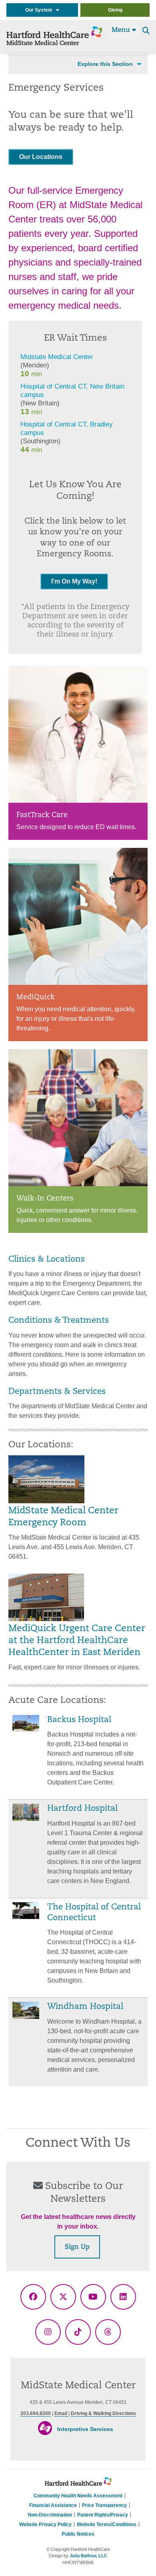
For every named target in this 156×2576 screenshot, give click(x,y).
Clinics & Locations (47, 1260)
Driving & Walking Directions (103, 2413)
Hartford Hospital (82, 1809)
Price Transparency (104, 2505)
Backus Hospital (79, 1720)
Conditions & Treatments (59, 1321)
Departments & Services (57, 1392)
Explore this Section (105, 64)
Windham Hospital (85, 2007)
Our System (41, 10)
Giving (115, 10)
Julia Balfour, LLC (88, 2556)
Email (61, 2413)
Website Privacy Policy (45, 2524)
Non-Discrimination (50, 2515)
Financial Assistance (53, 2505)
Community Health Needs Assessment (78, 2496)
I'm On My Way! (74, 581)
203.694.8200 (36, 2413)
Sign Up (77, 2247)
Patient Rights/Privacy (103, 2515)
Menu (122, 30)
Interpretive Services (85, 2429)
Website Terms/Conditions (107, 2524)
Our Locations (41, 157)
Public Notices (78, 2534)
